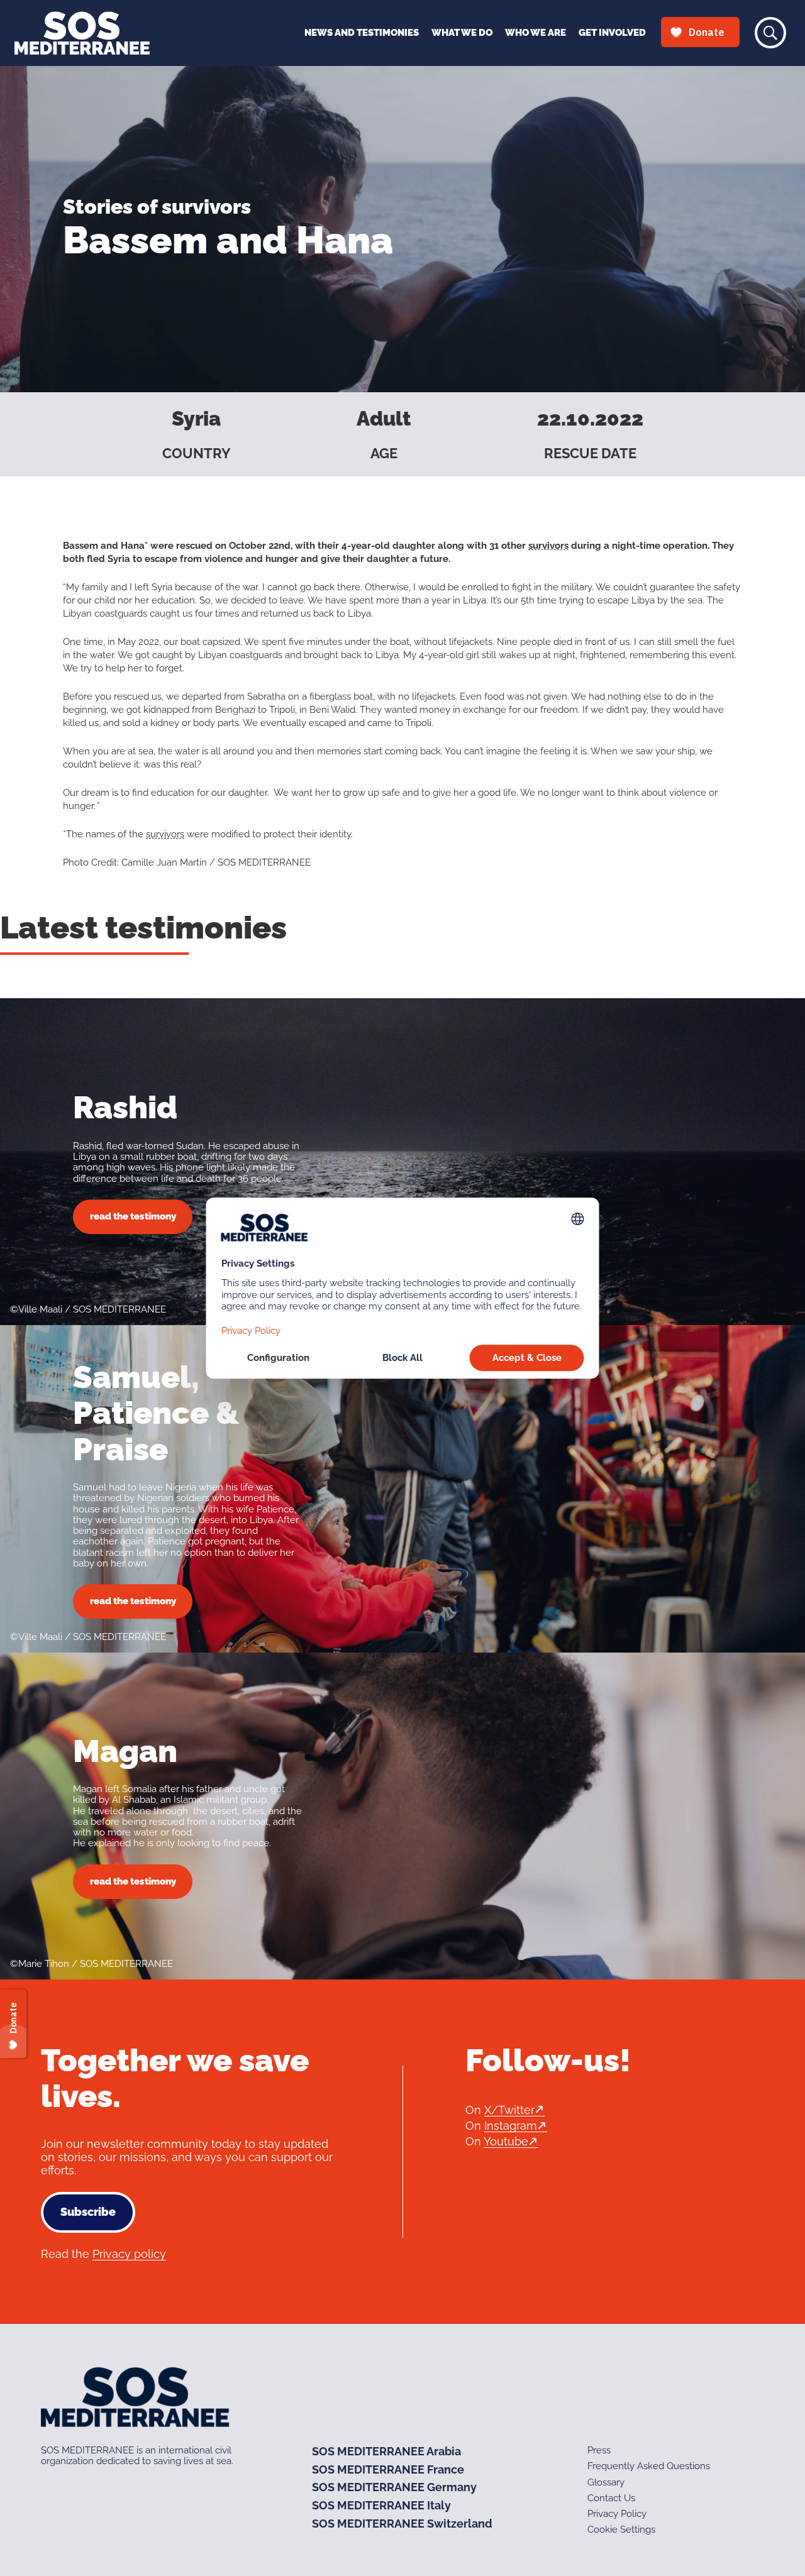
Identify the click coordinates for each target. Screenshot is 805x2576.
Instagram (511, 2126)
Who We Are (536, 33)
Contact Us (611, 2498)
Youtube (506, 2141)
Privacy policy (129, 2254)
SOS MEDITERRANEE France (388, 2469)
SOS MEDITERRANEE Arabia (386, 2451)
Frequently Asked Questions (649, 2466)
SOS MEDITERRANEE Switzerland (402, 2524)
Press (599, 2450)
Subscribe (88, 2212)
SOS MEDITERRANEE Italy (381, 2505)
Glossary (606, 2482)
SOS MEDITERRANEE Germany (394, 2487)
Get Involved (612, 33)
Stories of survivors (157, 206)
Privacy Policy (617, 2514)
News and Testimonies (362, 33)
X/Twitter (509, 2110)
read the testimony (133, 1216)
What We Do (462, 33)
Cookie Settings (621, 2529)
